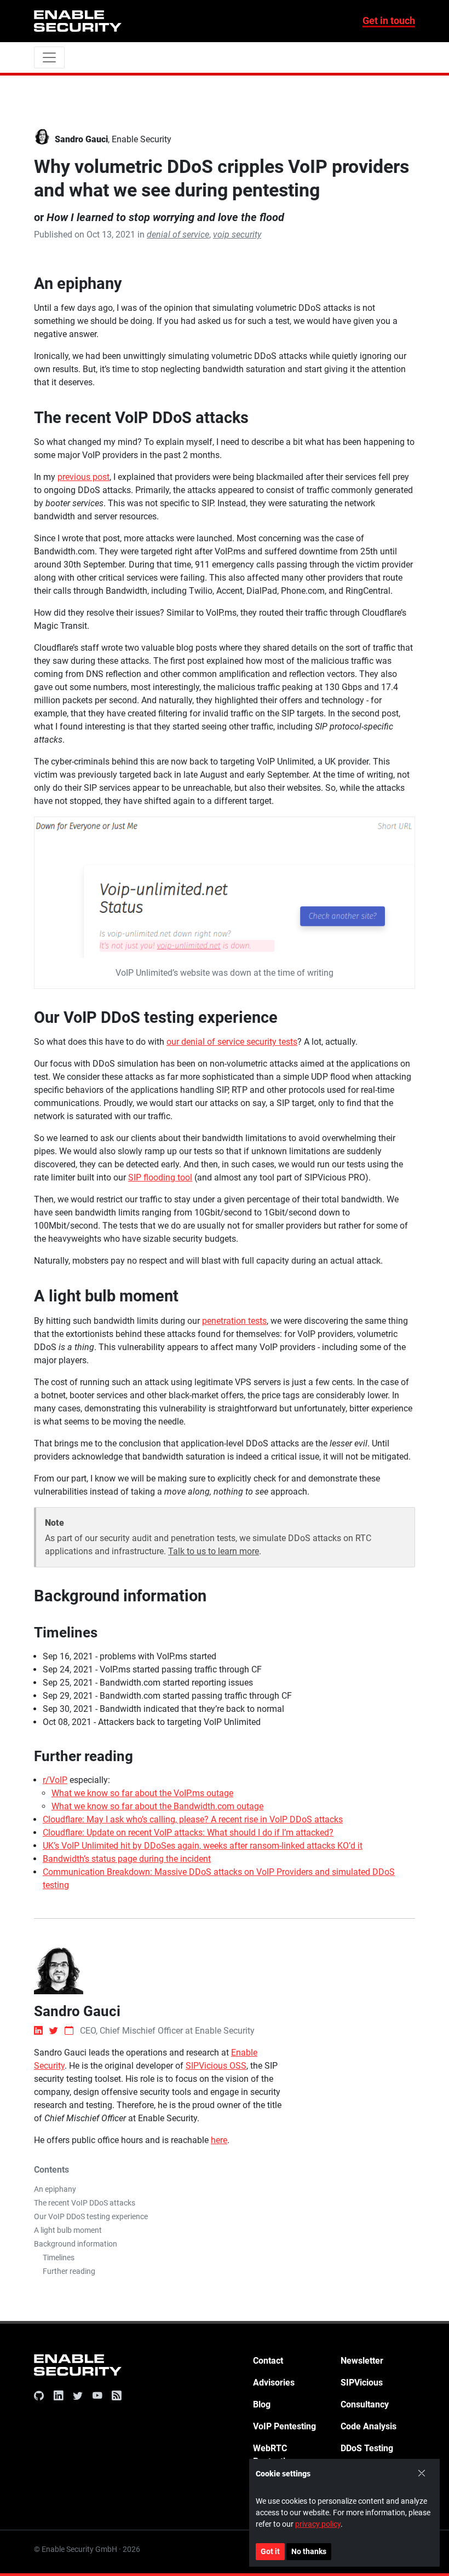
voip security (237, 235)
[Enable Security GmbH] (78, 2367)
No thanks (309, 2551)
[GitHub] (41, 2396)
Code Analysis (369, 2426)
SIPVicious (362, 2383)
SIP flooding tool (160, 1177)
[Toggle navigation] (49, 57)
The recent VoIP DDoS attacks (85, 2203)
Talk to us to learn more (214, 1551)
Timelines (59, 2257)
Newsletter (362, 2361)
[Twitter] (78, 2396)
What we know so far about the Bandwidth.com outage (157, 1806)
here (219, 2140)
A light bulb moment (68, 2230)
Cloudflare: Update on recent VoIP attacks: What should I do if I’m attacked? (188, 1833)
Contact (268, 2361)
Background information (76, 2244)
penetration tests (234, 1321)
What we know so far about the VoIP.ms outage (142, 1793)
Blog (262, 2404)
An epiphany (55, 2189)
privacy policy (318, 2524)
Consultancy (365, 2404)
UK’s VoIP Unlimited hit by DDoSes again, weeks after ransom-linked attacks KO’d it (203, 1846)
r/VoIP (55, 1780)
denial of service (178, 235)
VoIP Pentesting (284, 2426)
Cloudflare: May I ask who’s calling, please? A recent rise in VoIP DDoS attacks (193, 1819)
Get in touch (389, 21)
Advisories (274, 2383)
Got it (270, 2551)
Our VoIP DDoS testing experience (91, 2216)
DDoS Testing (367, 2448)
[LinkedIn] (59, 2396)
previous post (84, 477)
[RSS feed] (114, 2396)
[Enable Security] (78, 21)
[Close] (422, 2474)
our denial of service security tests (232, 1042)
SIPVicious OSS (216, 2066)
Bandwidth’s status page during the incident (127, 1859)
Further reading (69, 2271)
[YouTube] (97, 2396)
